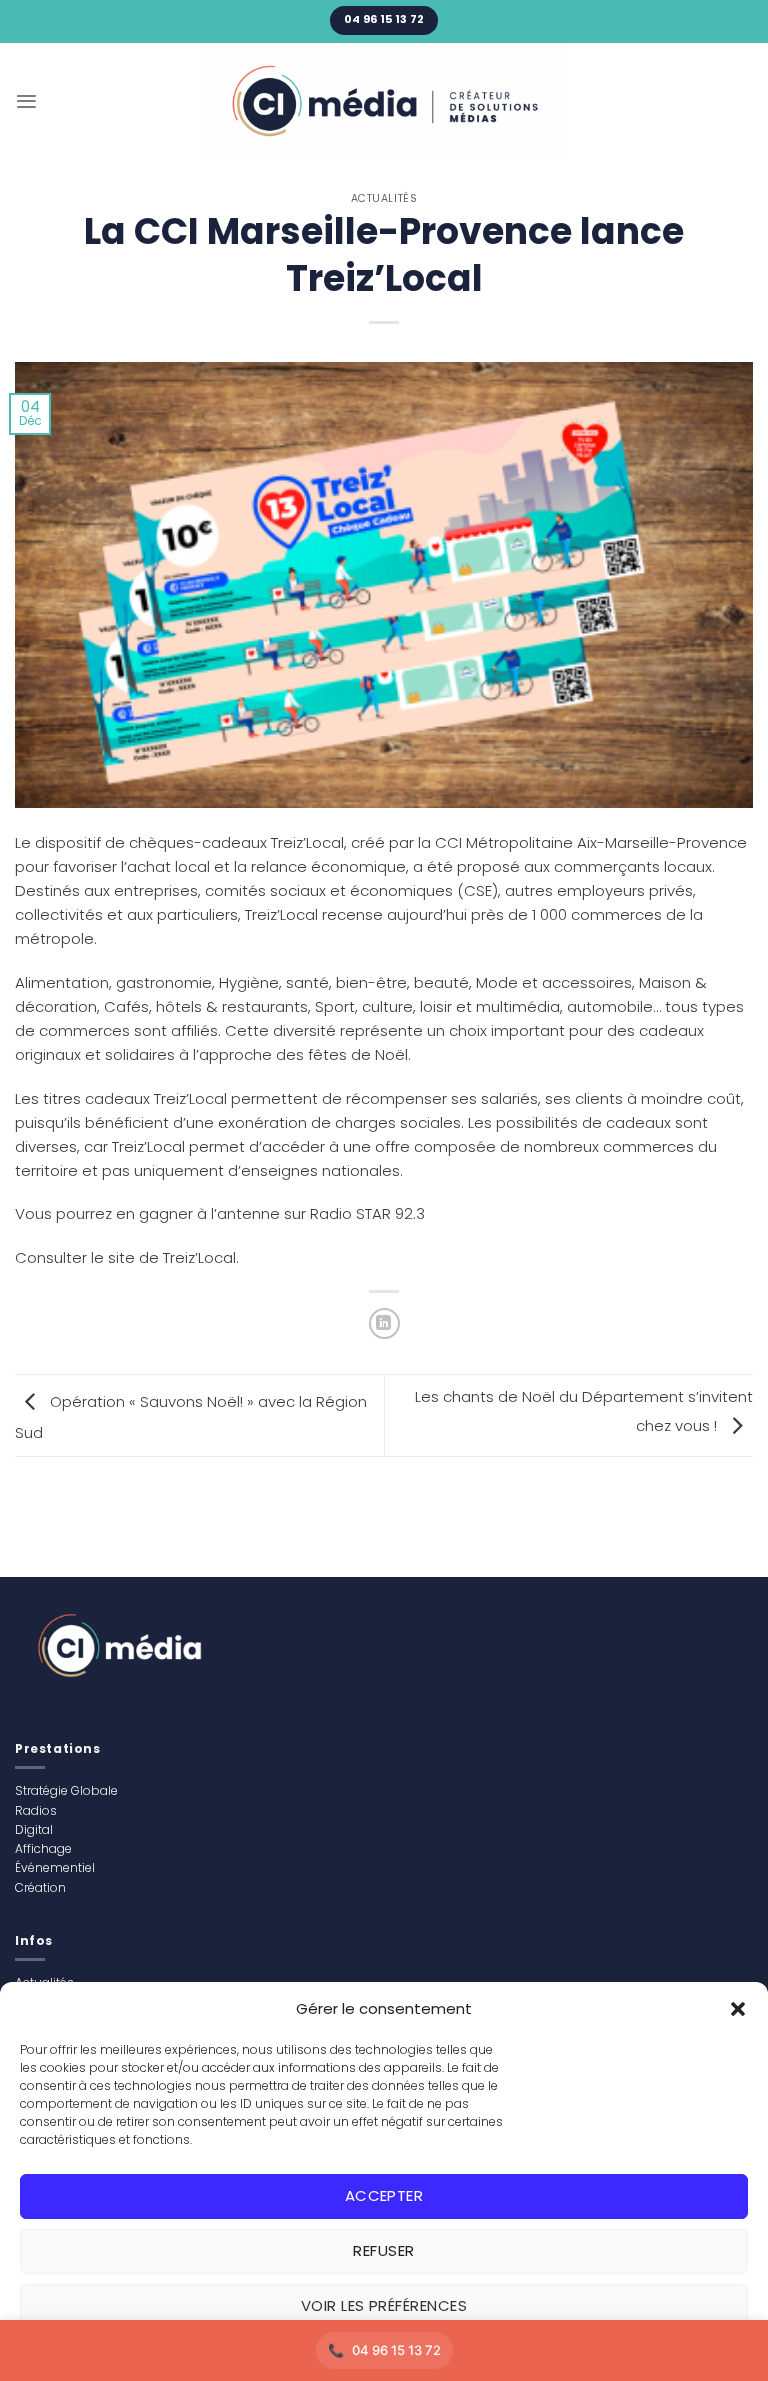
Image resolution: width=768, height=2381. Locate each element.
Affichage (43, 1848)
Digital (34, 1829)
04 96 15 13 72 (396, 2350)
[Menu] (26, 101)
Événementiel (55, 1867)
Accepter (384, 2195)
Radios (36, 1810)
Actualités (384, 198)
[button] (738, 2009)
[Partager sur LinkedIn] (384, 1323)
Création (40, 1887)
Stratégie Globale (66, 1790)
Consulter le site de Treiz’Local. (127, 1257)
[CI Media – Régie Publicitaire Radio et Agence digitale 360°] (384, 103)
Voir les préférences (384, 2305)
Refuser (383, 2250)
